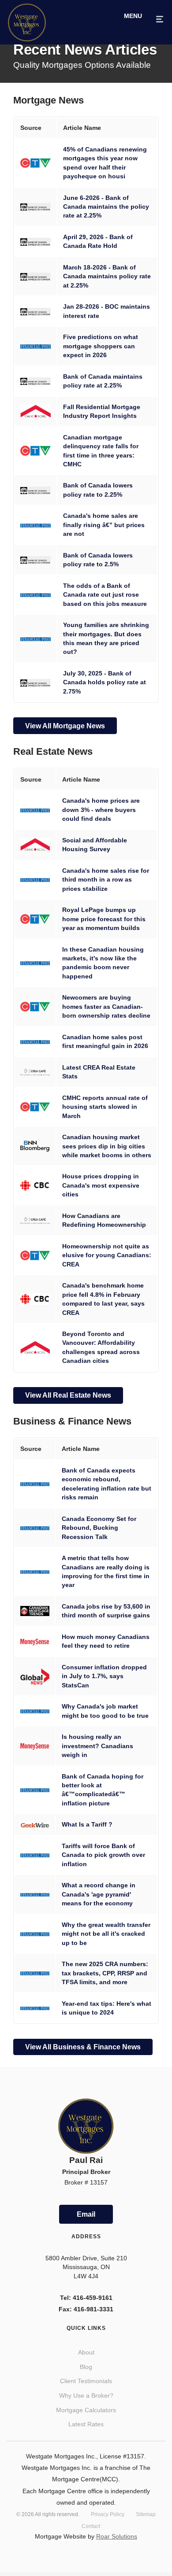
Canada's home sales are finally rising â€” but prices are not (104, 525)
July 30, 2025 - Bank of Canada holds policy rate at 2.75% (105, 682)
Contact (91, 2514)
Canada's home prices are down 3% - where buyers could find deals (101, 806)
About (86, 2340)
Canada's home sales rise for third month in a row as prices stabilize (106, 877)
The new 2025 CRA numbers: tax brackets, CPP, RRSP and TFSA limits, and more (105, 1967)
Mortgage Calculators (86, 2398)
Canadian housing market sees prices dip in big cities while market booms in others (107, 1143)
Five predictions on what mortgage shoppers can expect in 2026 (101, 346)
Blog (86, 2355)
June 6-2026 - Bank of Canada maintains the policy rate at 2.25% (106, 207)
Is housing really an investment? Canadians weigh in (97, 1740)
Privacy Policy (108, 2502)
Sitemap (146, 2502)
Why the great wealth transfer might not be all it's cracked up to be (106, 1928)
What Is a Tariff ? (87, 1818)
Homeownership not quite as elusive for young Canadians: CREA (107, 1252)
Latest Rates (86, 2412)
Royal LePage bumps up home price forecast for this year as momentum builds (104, 916)
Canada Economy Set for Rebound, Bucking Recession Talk (99, 1522)
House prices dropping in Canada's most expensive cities (101, 1182)
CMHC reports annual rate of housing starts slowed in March (105, 1104)
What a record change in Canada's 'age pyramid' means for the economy (99, 1888)
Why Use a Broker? (86, 2383)
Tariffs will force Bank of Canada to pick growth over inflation (103, 1849)
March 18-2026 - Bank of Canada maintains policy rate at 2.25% (107, 276)
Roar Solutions (117, 2524)
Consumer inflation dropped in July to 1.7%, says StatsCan (104, 1670)
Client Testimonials (86, 2369)
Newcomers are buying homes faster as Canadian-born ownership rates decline (106, 1003)
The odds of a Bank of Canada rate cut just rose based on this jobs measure (105, 595)
